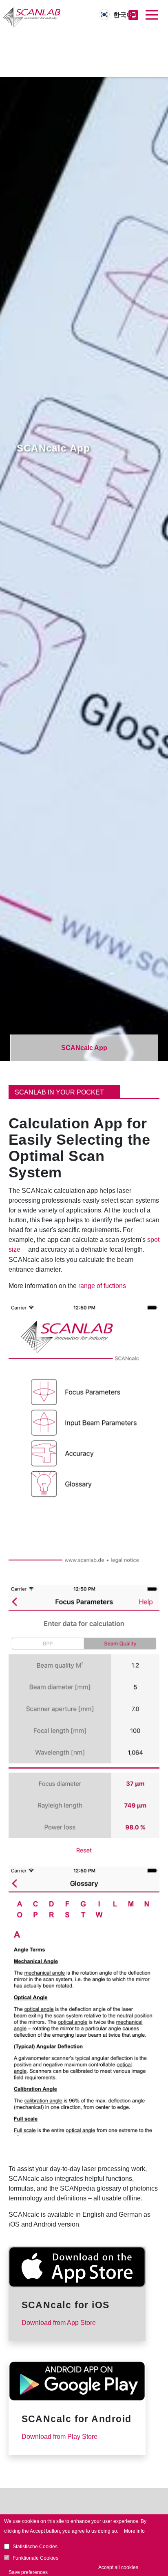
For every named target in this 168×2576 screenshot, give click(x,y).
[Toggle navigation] (152, 15)
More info (134, 2531)
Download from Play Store (60, 2437)
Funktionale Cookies (35, 2558)
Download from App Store (60, 2323)
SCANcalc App (84, 1048)
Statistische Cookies (35, 2547)
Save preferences (28, 2572)
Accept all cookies (118, 2567)
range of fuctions (102, 1286)
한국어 (123, 15)
